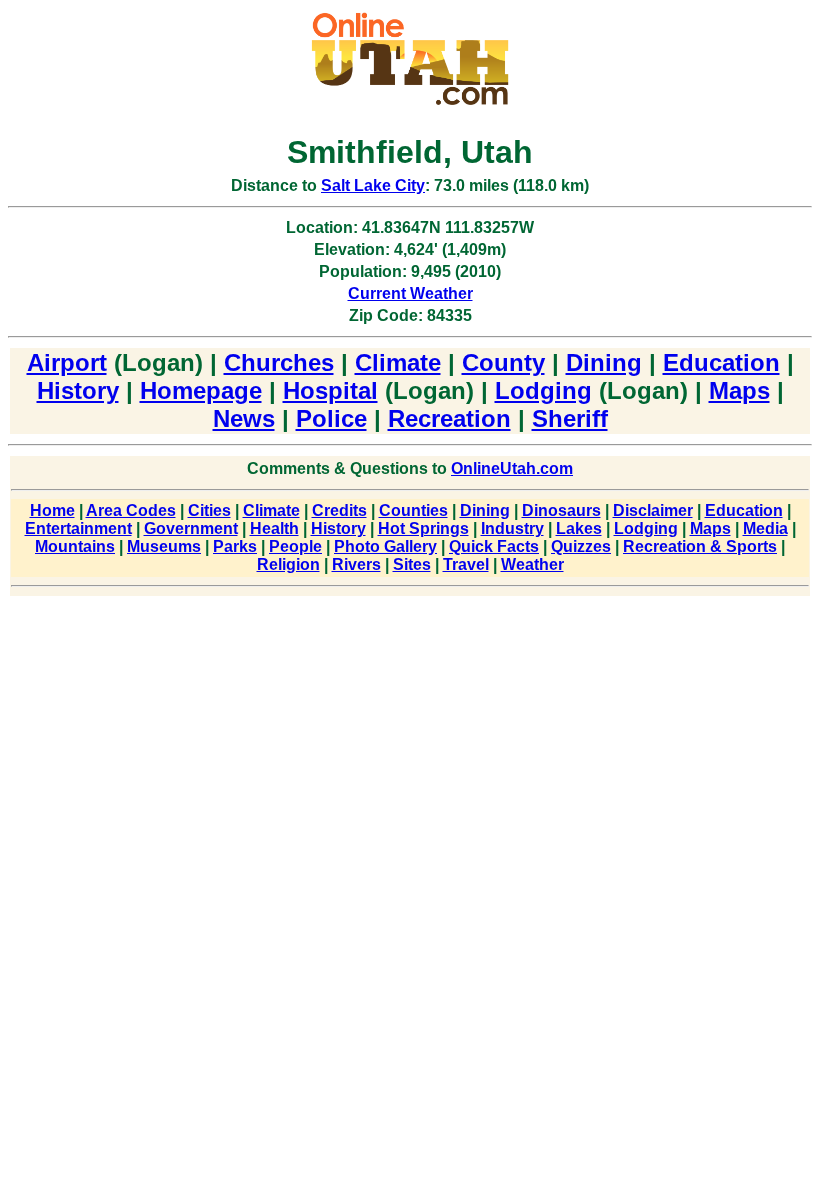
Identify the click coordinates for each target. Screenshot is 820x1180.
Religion (288, 564)
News (244, 418)
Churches (279, 362)
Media (765, 528)
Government (191, 528)
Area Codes (131, 510)
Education (721, 362)
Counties (413, 510)
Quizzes (581, 546)
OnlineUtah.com (512, 468)
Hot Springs (423, 528)
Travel (466, 564)
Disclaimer (653, 510)
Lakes (579, 528)
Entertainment (78, 528)
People (295, 546)
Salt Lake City (373, 185)
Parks (235, 546)
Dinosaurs (561, 510)
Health (274, 528)
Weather (532, 564)
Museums (164, 546)
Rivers (356, 564)
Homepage (201, 390)
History (78, 390)
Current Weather (410, 293)
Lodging (543, 390)
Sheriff (570, 418)
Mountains (75, 546)
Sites (412, 564)
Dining (604, 362)
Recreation (449, 418)
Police (331, 418)
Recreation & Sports (700, 546)
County (503, 362)
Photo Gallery (385, 546)
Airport (67, 362)
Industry (512, 528)
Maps (739, 390)
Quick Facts (494, 546)
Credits (339, 510)
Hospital (330, 390)
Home (52, 510)
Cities (209, 510)
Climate (398, 362)
